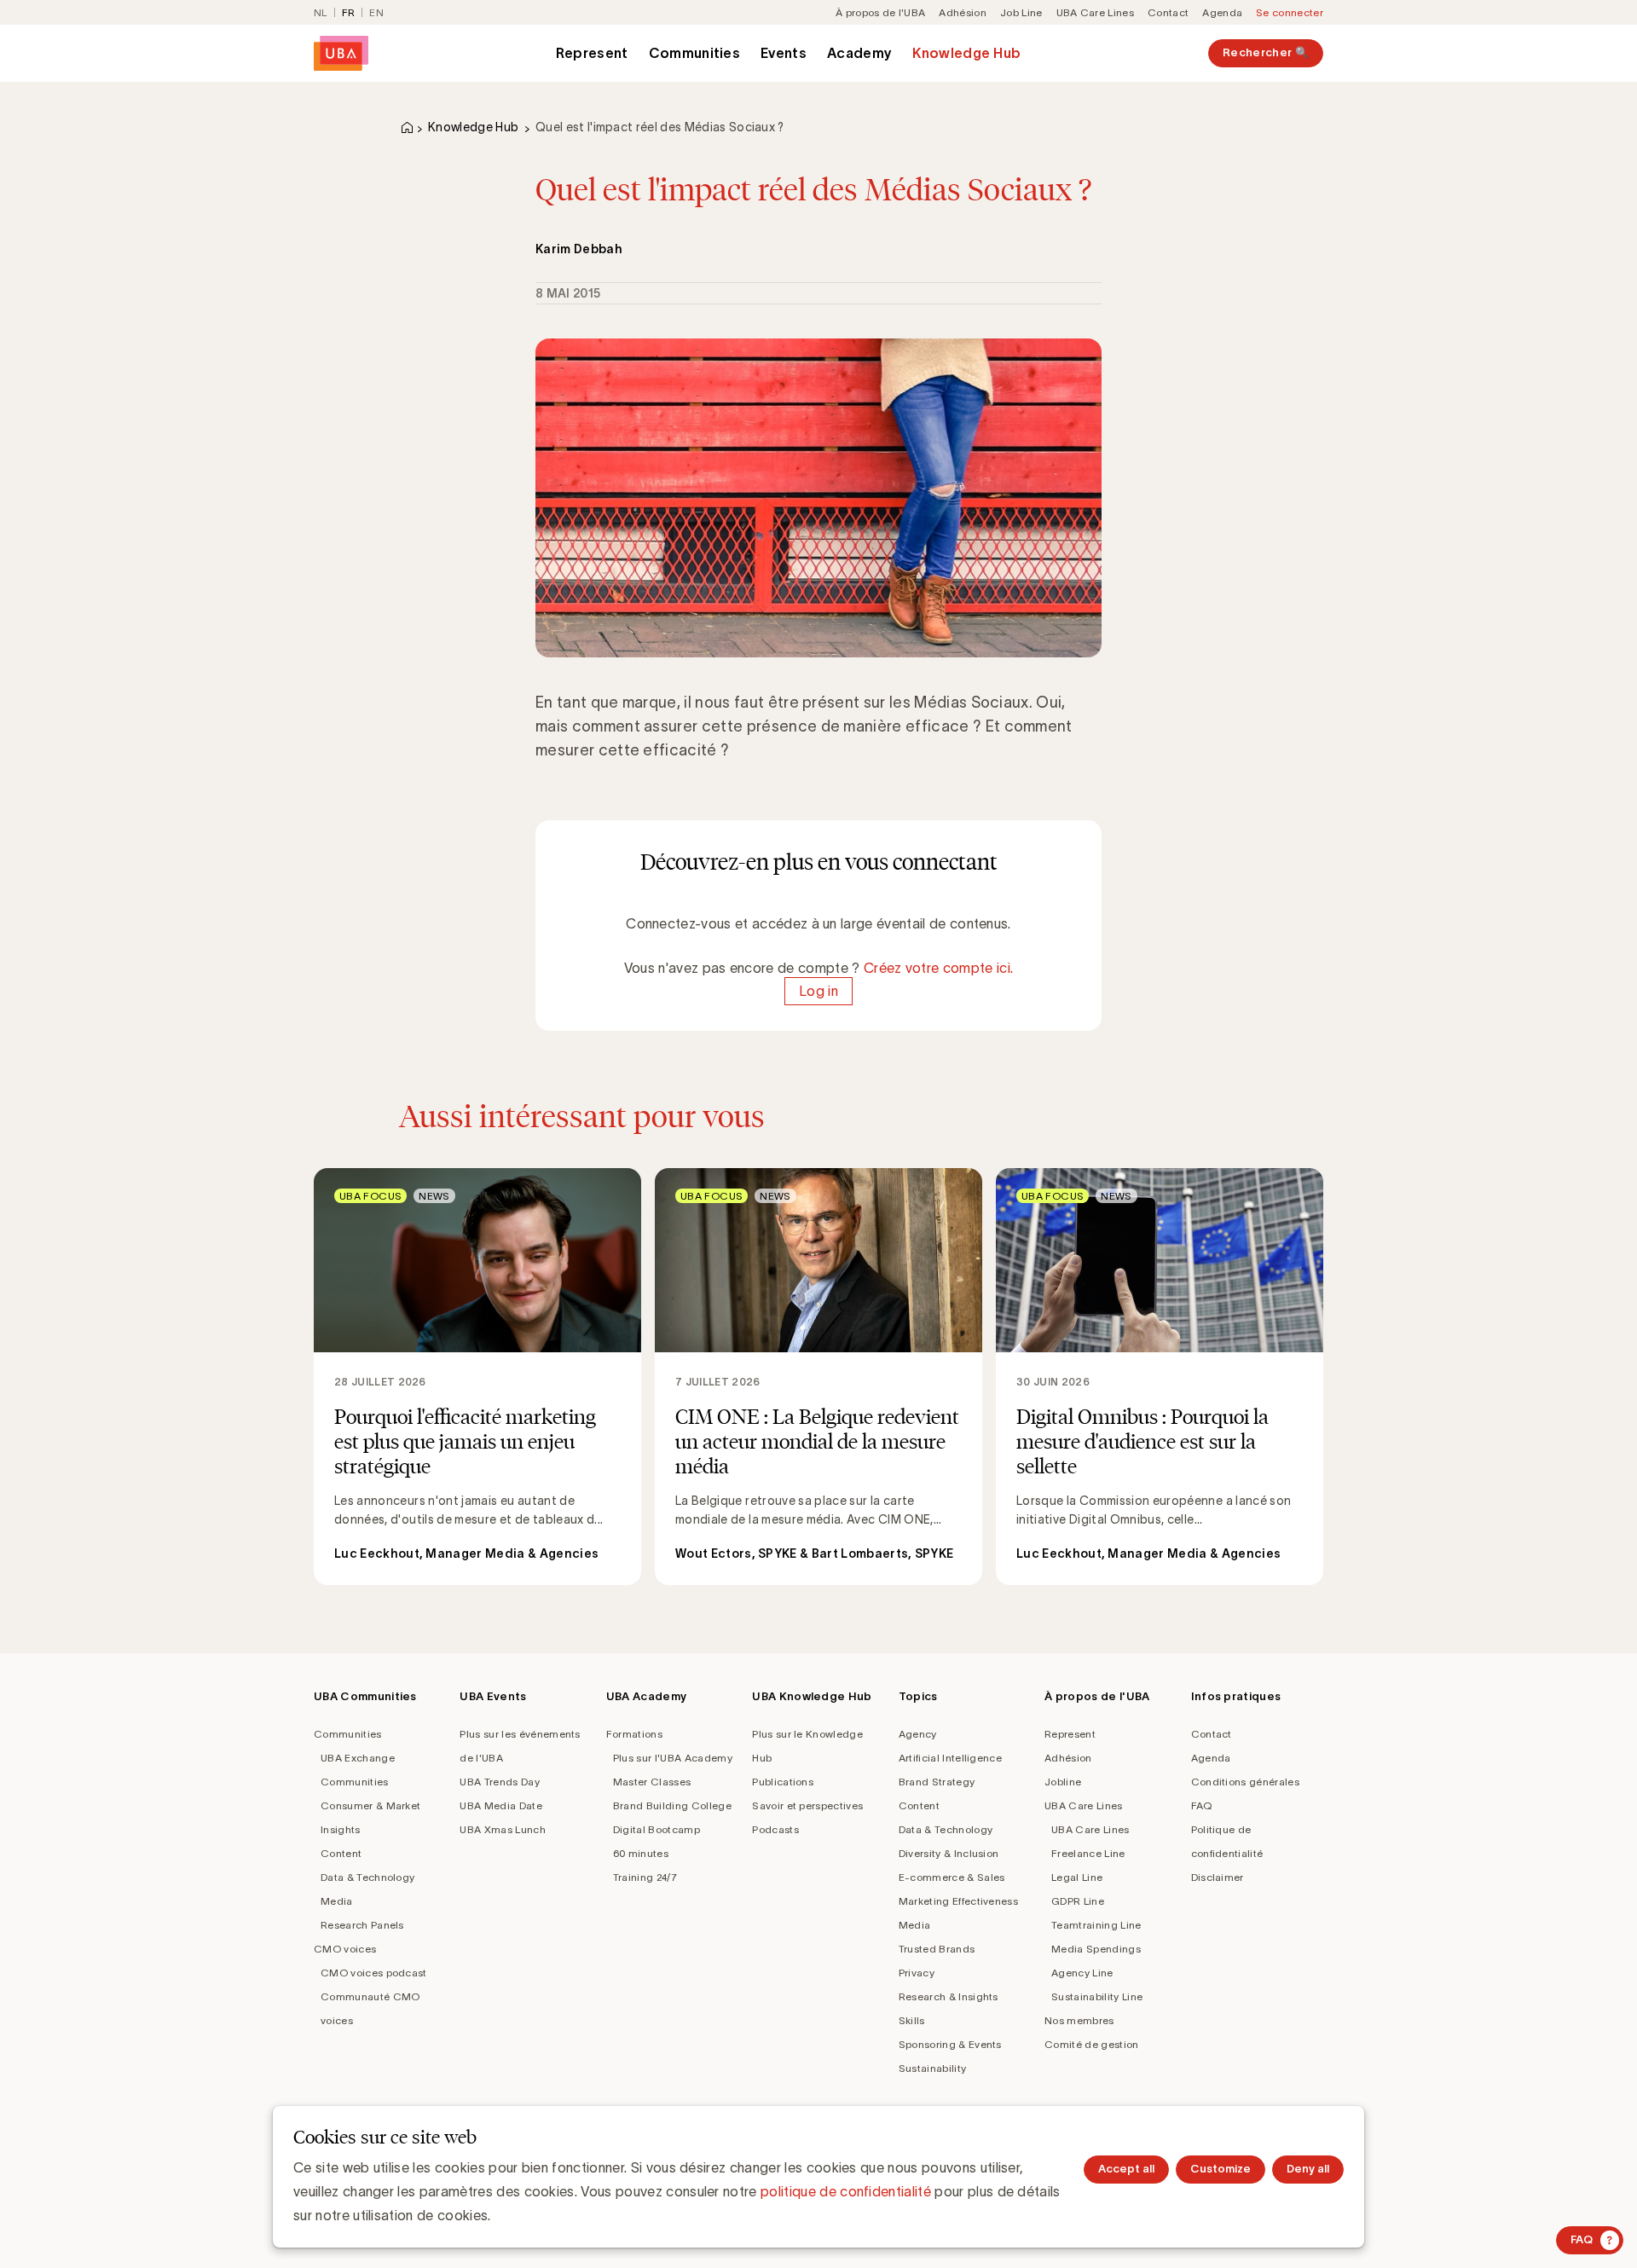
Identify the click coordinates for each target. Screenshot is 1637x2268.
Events (784, 53)
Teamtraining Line (1096, 1925)
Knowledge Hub (966, 53)
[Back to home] (341, 53)
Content (341, 1853)
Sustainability (932, 2068)
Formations (634, 1734)
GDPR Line (1078, 1901)
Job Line (1021, 12)
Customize (1221, 2169)
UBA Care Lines (1095, 12)
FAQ (1202, 1805)
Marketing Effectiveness (958, 1901)
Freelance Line (1088, 1853)
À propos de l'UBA (880, 12)
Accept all (1126, 2169)
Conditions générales (1245, 1782)
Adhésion (963, 12)
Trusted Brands (937, 1949)
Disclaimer (1218, 1877)
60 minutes (641, 1853)
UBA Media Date (500, 1805)
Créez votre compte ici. (938, 968)
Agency (918, 1734)
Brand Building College (672, 1805)
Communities (695, 53)
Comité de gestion (1091, 2044)
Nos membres (1079, 2020)
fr (349, 12)
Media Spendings (1096, 1949)
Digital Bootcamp (657, 1829)
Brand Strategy (937, 1782)
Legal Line (1077, 1877)
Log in (818, 992)
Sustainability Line (1097, 1996)
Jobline (1063, 1782)
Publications (783, 1782)
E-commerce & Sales (952, 1877)
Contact (1168, 12)
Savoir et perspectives (807, 1805)
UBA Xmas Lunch (502, 1829)
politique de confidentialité (846, 2191)
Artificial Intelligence (950, 1758)
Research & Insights (949, 1996)
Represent (592, 53)
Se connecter (1290, 12)
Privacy (917, 1973)
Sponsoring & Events (950, 2044)
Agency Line (1082, 1973)
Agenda (1222, 12)
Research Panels (362, 1925)
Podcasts (775, 1829)
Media (337, 1901)
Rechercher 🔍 (1266, 52)
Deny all (1308, 2169)
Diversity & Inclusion (949, 1853)
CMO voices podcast (374, 1973)
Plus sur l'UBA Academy (673, 1758)
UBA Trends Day (499, 1782)
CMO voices (345, 1949)
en (376, 12)
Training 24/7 (645, 1877)
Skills (912, 2020)
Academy (859, 53)
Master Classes (652, 1782)
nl (321, 12)
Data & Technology (367, 1877)
